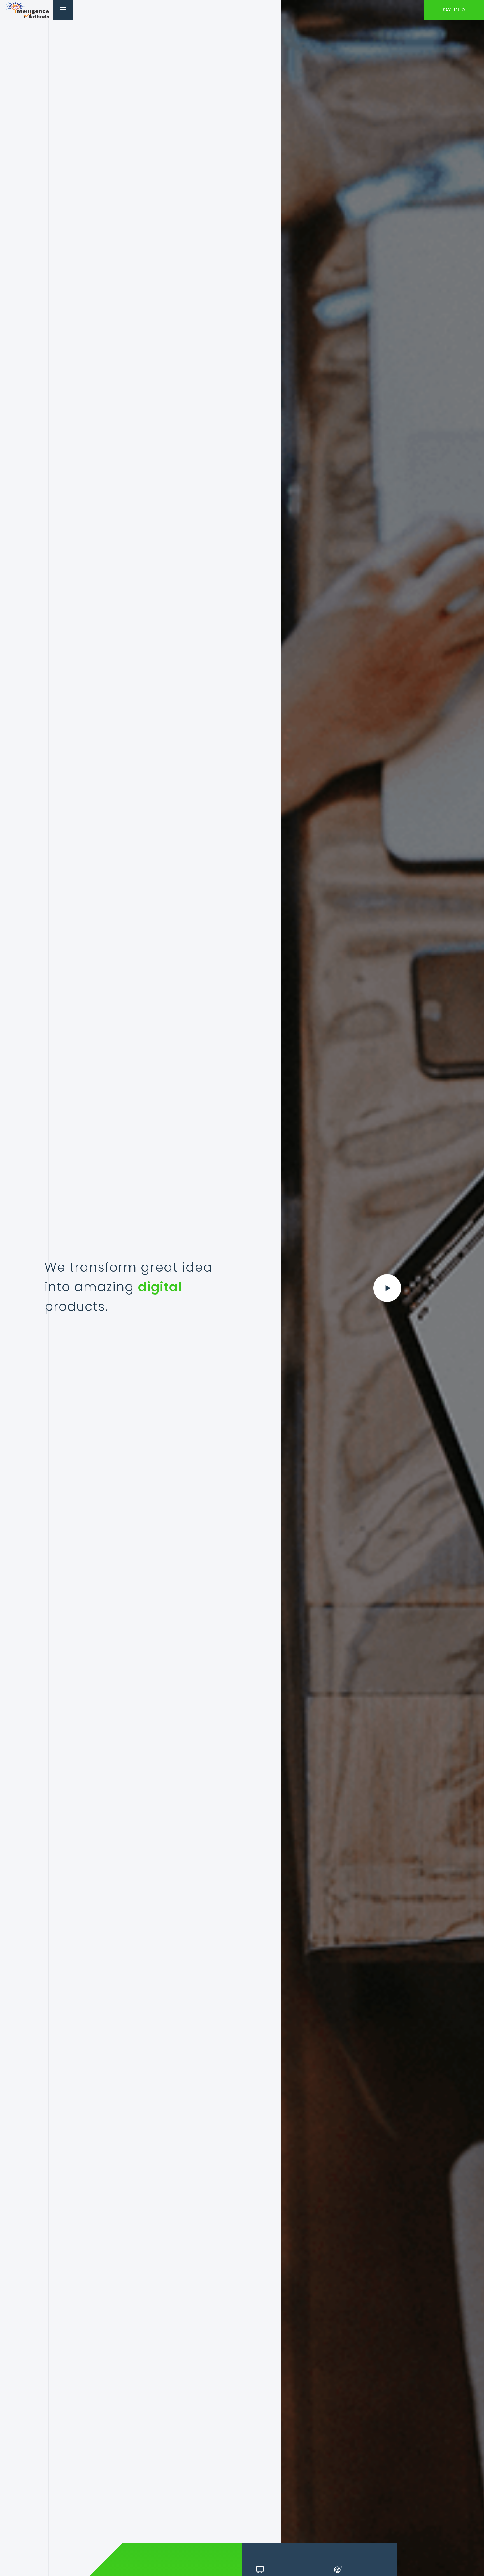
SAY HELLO (454, 10)
